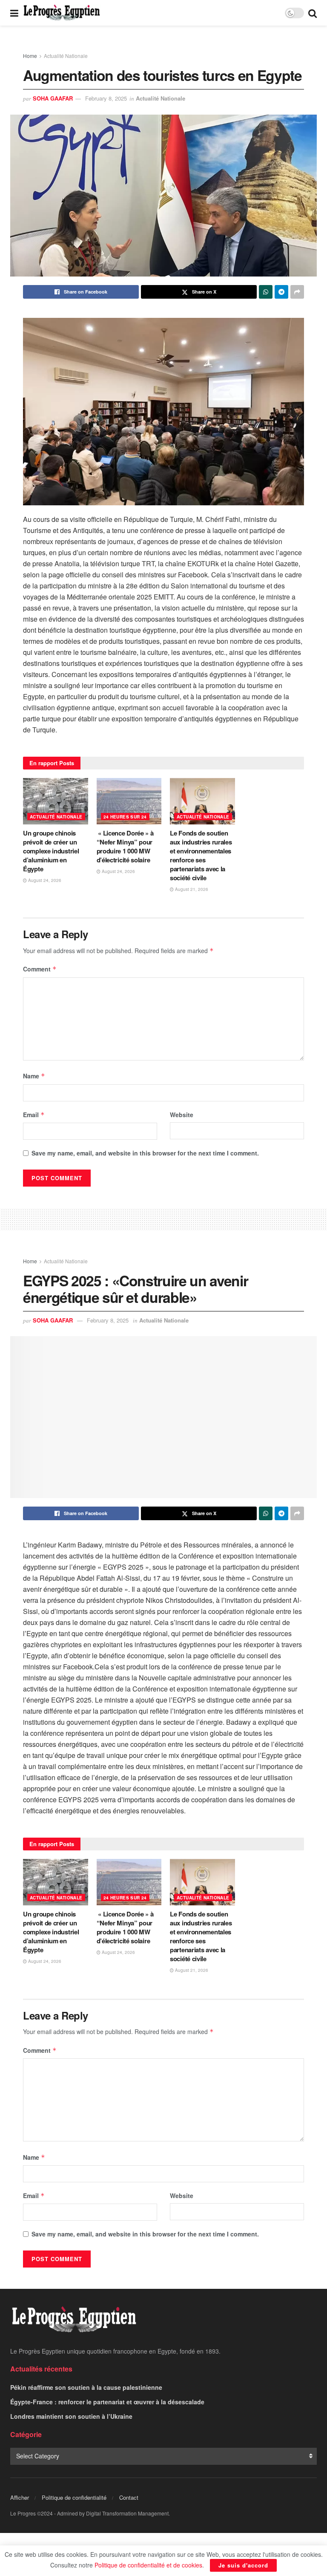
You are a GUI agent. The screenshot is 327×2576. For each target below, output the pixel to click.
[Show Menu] (14, 13)
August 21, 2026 (191, 889)
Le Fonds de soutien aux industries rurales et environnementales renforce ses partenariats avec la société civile (201, 855)
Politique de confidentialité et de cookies (148, 2565)
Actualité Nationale (66, 56)
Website (182, 1115)
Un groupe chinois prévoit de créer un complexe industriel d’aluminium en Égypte (51, 851)
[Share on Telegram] (281, 292)
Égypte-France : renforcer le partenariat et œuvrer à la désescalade (107, 2402)
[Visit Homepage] (62, 13)
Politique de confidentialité (74, 2497)
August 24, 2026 (44, 880)
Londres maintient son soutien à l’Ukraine (71, 2416)
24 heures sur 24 (125, 817)
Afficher (20, 2497)
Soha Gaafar (53, 98)
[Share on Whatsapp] (266, 292)
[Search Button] (313, 13)
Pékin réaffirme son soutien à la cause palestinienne (86, 2387)
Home (30, 56)
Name (34, 1076)
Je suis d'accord (243, 2565)
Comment (40, 969)
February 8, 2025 (106, 98)
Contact (129, 2497)
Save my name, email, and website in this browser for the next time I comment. (145, 1153)
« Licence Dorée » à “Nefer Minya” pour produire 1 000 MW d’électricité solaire (125, 846)
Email (34, 1115)
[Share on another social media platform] (297, 292)
